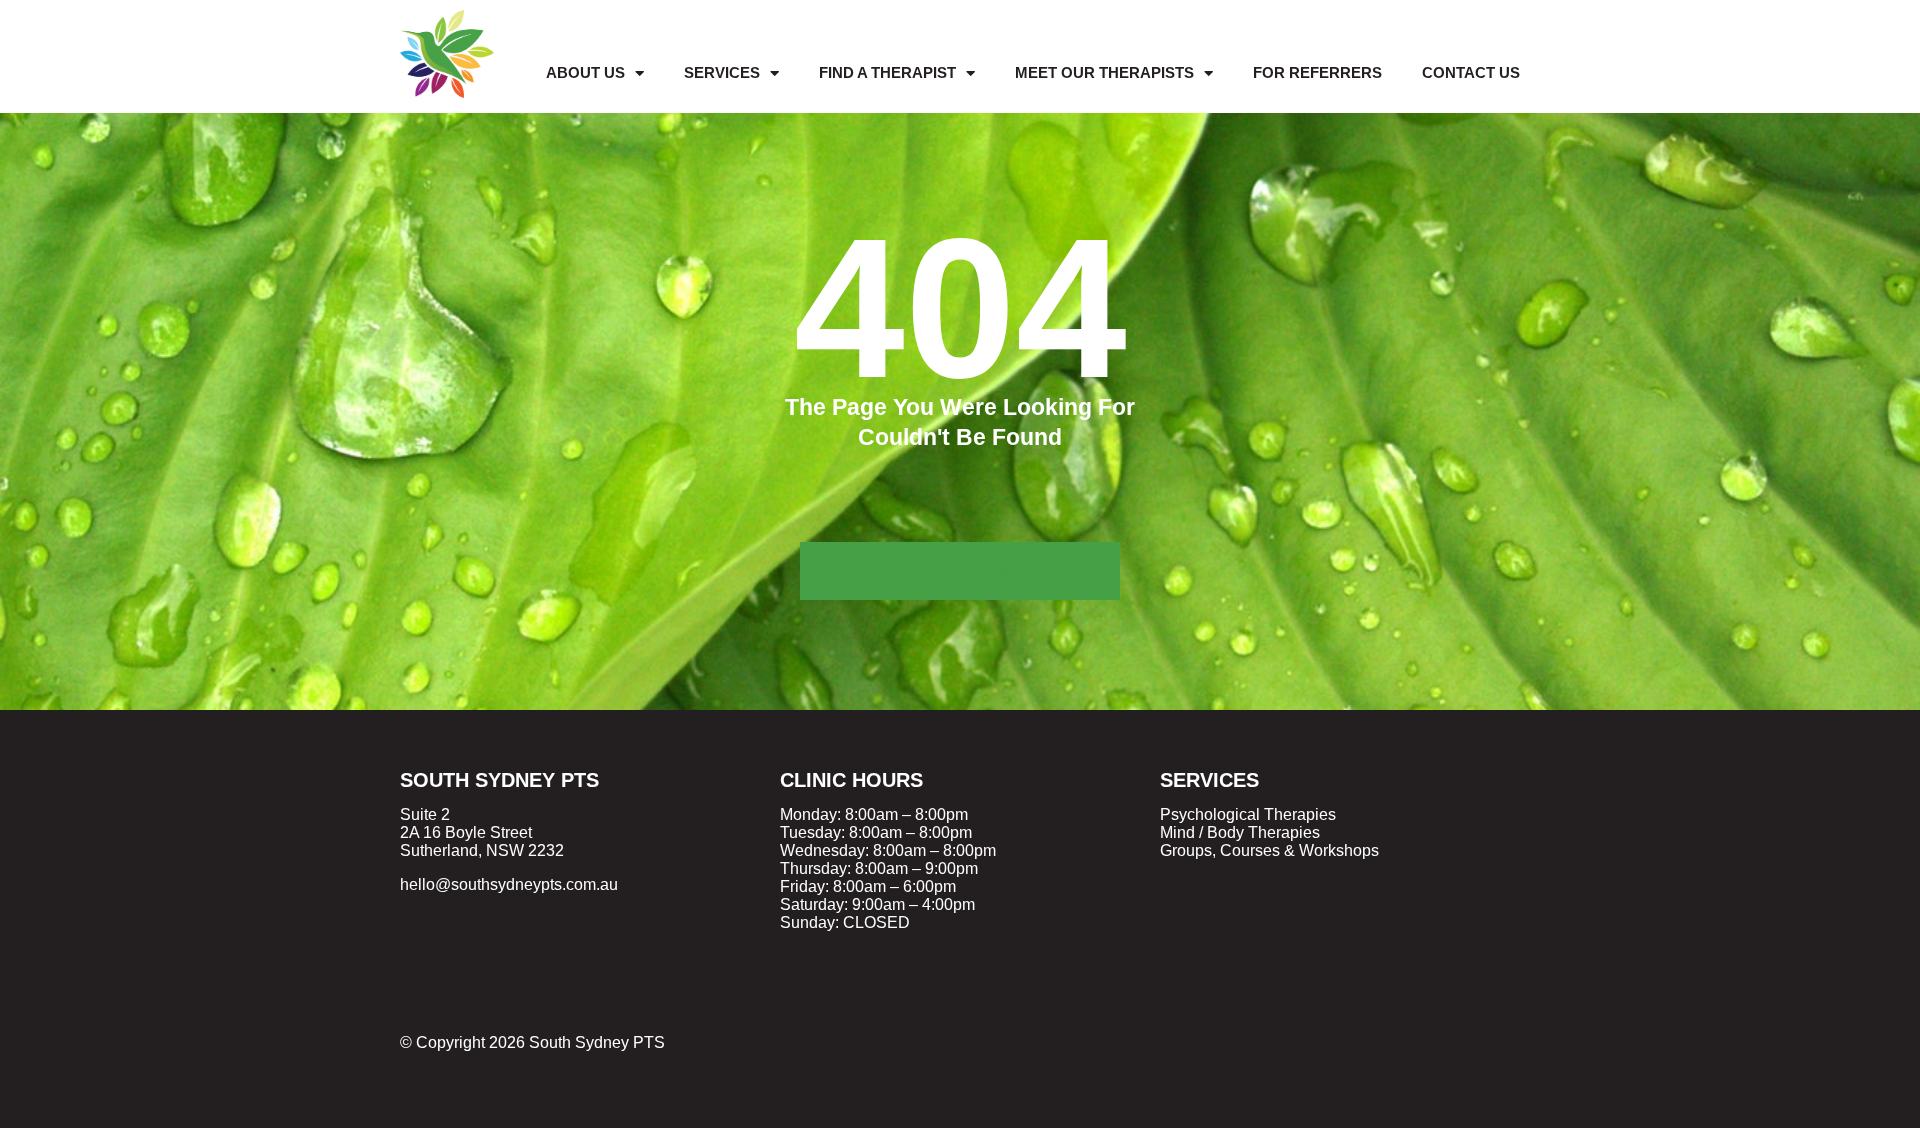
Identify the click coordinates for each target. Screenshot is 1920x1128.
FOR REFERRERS (1317, 72)
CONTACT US (1471, 72)
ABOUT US (585, 72)
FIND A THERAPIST (887, 72)
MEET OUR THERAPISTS (1104, 72)
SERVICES (722, 72)
